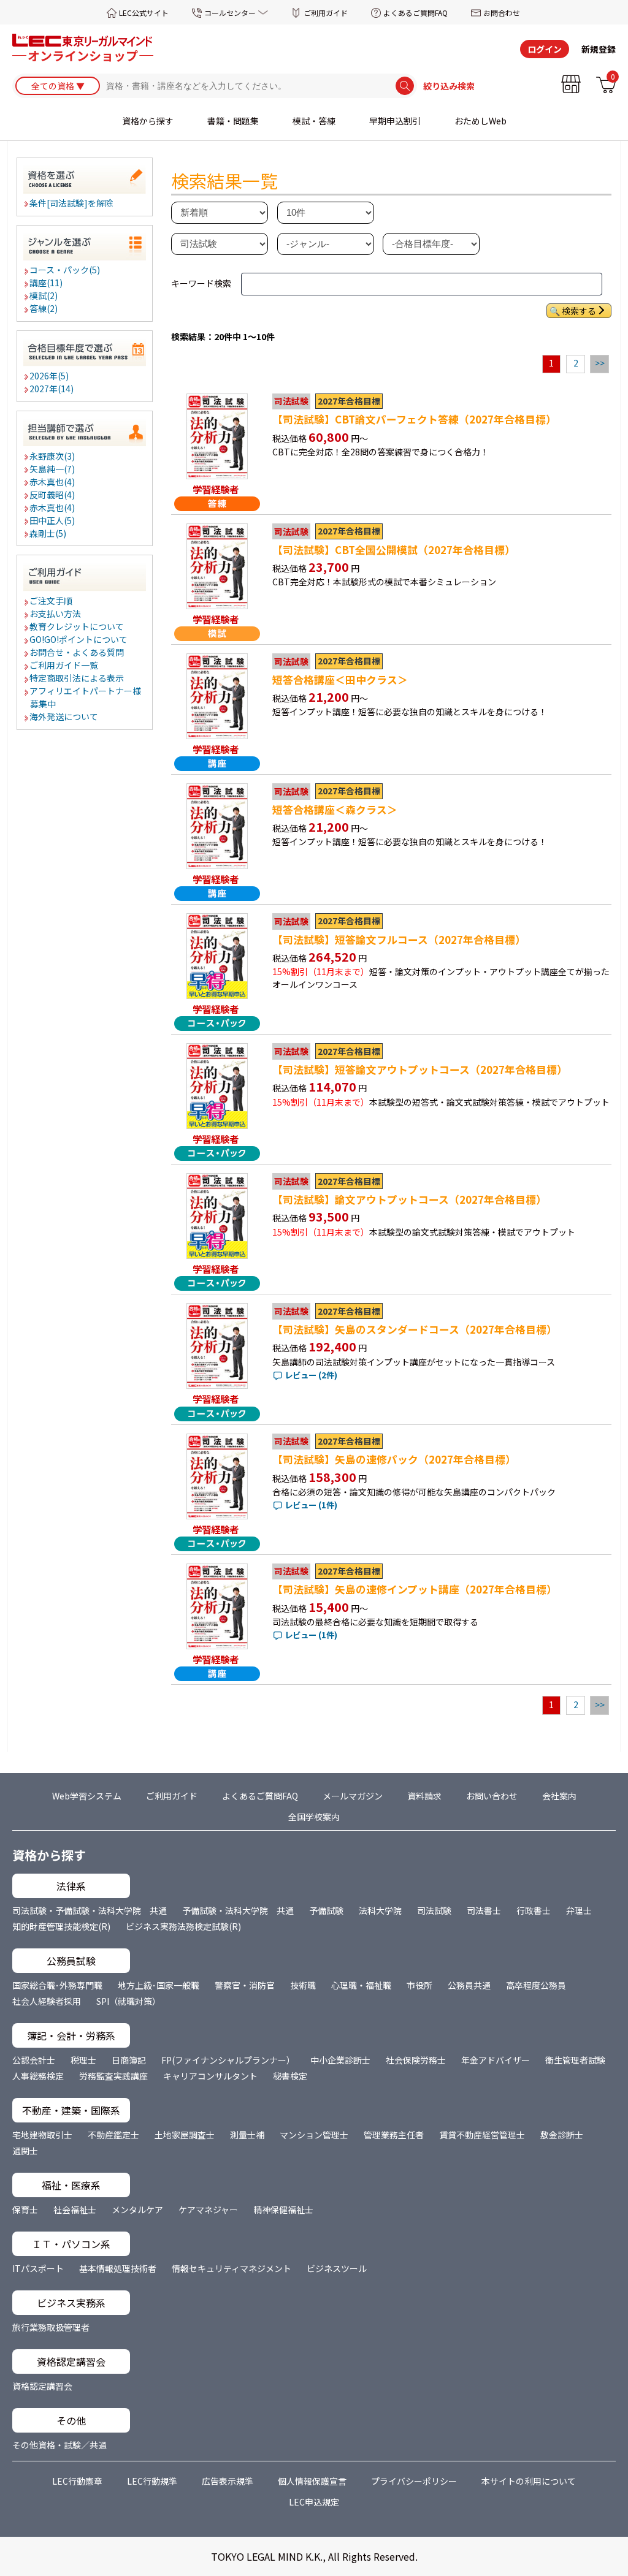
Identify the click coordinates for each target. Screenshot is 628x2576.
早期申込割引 (395, 121)
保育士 (25, 2209)
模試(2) (44, 295)
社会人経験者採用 (47, 2001)
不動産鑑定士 (113, 2135)
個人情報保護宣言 (312, 2481)
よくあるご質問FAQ (415, 13)
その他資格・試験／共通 (59, 2445)
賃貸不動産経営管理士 (482, 2135)
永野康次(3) (53, 456)
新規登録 (599, 49)
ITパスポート (38, 2268)
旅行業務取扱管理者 (51, 2327)
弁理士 (579, 1910)
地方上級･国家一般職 (159, 1985)
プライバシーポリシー (414, 2481)
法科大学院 (380, 1910)
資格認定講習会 (42, 2386)
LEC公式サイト (144, 13)
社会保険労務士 (416, 2060)
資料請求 (424, 1796)
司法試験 (434, 1910)
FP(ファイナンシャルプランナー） (228, 2060)
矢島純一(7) (53, 469)
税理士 (83, 2060)
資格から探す (148, 121)
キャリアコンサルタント (210, 2076)
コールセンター (230, 13)
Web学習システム (87, 1796)
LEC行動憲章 (77, 2481)
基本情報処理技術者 (118, 2268)
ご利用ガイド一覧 (64, 665)
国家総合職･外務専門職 (57, 1985)
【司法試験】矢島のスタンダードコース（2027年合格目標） (415, 1329)
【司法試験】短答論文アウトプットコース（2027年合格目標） (420, 1070)
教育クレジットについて (77, 626)
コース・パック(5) (65, 270)
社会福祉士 (75, 2209)
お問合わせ (502, 13)
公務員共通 (469, 1985)
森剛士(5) (48, 533)
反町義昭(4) (53, 495)
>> (600, 363)
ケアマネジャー (208, 2209)
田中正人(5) (53, 520)
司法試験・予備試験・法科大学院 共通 (90, 1910)
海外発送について (64, 716)
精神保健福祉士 (283, 2209)
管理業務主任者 (394, 2135)
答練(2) (44, 308)
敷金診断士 (562, 2135)
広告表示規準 (228, 2481)
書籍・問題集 (233, 121)
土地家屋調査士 (185, 2135)
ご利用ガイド (326, 13)
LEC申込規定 (314, 2502)
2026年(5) (50, 376)
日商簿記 (129, 2060)
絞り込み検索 (449, 86)
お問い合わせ (492, 1796)
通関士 (25, 2151)
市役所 (419, 1985)
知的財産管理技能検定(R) (61, 1926)
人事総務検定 (38, 2076)
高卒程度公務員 (536, 1985)
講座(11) (47, 283)
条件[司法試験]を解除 (72, 203)
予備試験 (326, 1910)
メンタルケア (137, 2209)
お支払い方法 (56, 614)
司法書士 (484, 1910)
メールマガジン (353, 1796)
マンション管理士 (314, 2135)
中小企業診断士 (340, 2060)
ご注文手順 (52, 601)
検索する (579, 311)
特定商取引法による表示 (77, 678)
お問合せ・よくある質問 (77, 652)
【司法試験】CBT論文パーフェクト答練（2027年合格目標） (414, 419)
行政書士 (534, 1910)
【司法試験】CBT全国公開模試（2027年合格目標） (394, 550)
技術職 (303, 1985)
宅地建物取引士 (42, 2135)
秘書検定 (290, 2076)
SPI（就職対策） (128, 2001)
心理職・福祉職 (361, 1985)
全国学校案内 (314, 1817)
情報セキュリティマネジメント (232, 2268)
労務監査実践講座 (113, 2076)
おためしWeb (481, 121)
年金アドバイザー (496, 2060)
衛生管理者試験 (575, 2060)
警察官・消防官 (245, 1985)
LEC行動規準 (152, 2481)
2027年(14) (52, 389)
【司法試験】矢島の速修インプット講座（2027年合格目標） (415, 1589)
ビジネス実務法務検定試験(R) (183, 1926)
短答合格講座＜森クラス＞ (335, 810)
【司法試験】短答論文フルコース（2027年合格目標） (399, 940)
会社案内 (559, 1796)
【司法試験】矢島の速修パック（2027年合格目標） (394, 1459)
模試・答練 (314, 121)
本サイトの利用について (529, 2481)
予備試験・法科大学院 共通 (238, 1910)
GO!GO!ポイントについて (79, 639)
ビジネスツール (337, 2268)
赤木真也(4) (53, 482)
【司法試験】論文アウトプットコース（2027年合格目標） (409, 1199)
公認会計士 (34, 2060)
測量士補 (247, 2135)
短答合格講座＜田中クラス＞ (340, 680)
